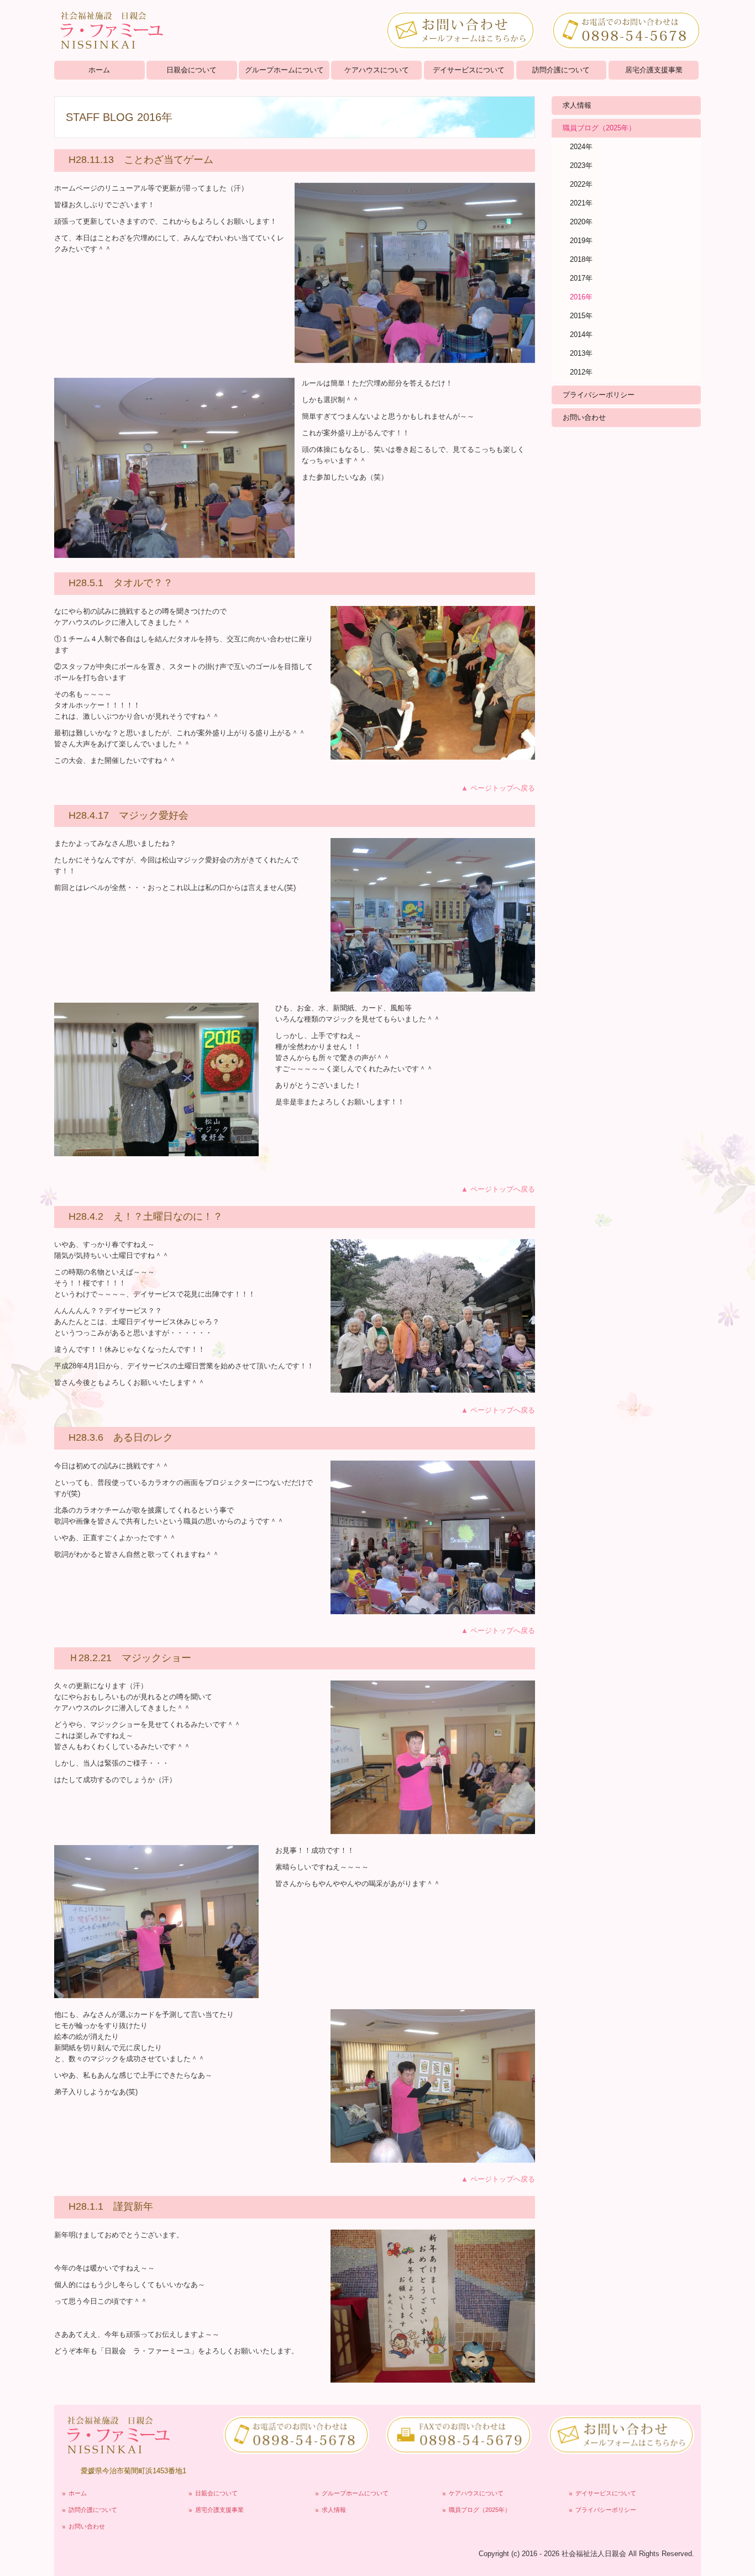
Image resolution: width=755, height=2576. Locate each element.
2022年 (581, 184)
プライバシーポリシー (599, 395)
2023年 (581, 165)
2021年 (581, 203)
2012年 (581, 372)
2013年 (581, 353)
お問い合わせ (584, 417)
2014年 (581, 334)
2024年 (581, 147)
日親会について (192, 70)
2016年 (581, 297)
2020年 (581, 222)
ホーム (99, 70)
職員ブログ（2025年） (599, 128)
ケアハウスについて (377, 70)
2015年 (581, 316)
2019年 (581, 241)
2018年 (581, 259)
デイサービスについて (469, 70)
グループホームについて (284, 70)
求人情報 (577, 105)
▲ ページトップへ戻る (498, 788)
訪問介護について (561, 70)
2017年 (581, 278)
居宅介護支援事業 (654, 70)
